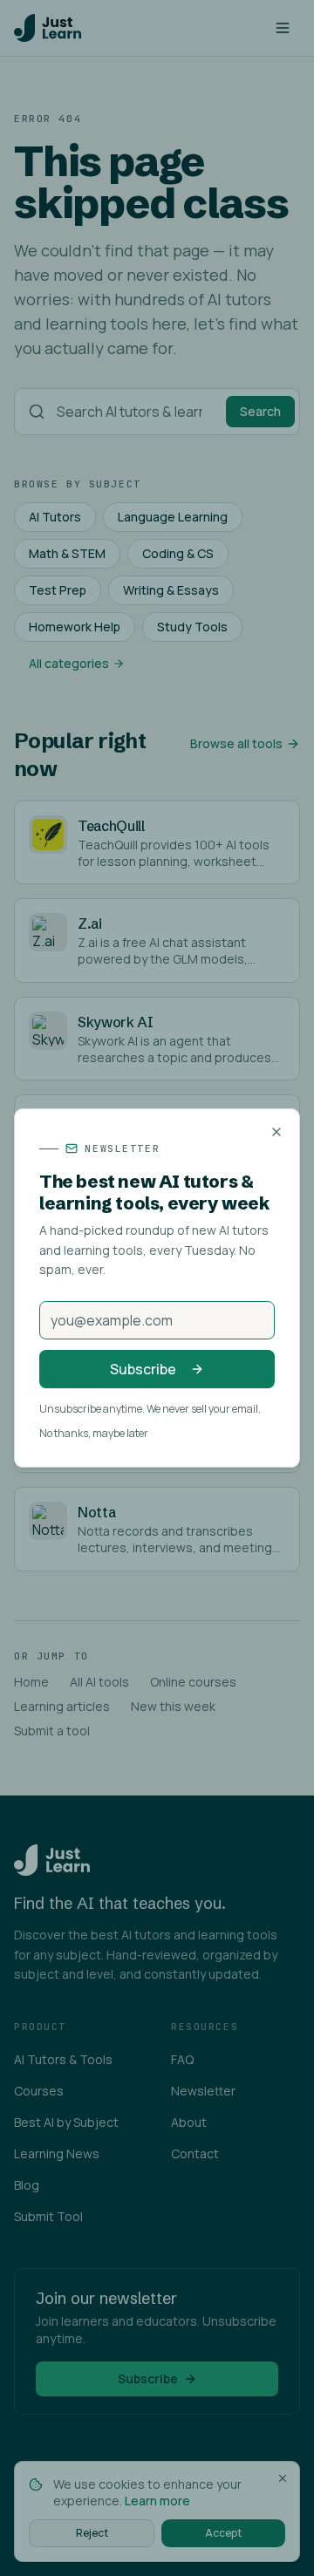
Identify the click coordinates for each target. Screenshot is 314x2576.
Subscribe (143, 1369)
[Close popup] (276, 1132)
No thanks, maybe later (94, 1434)
